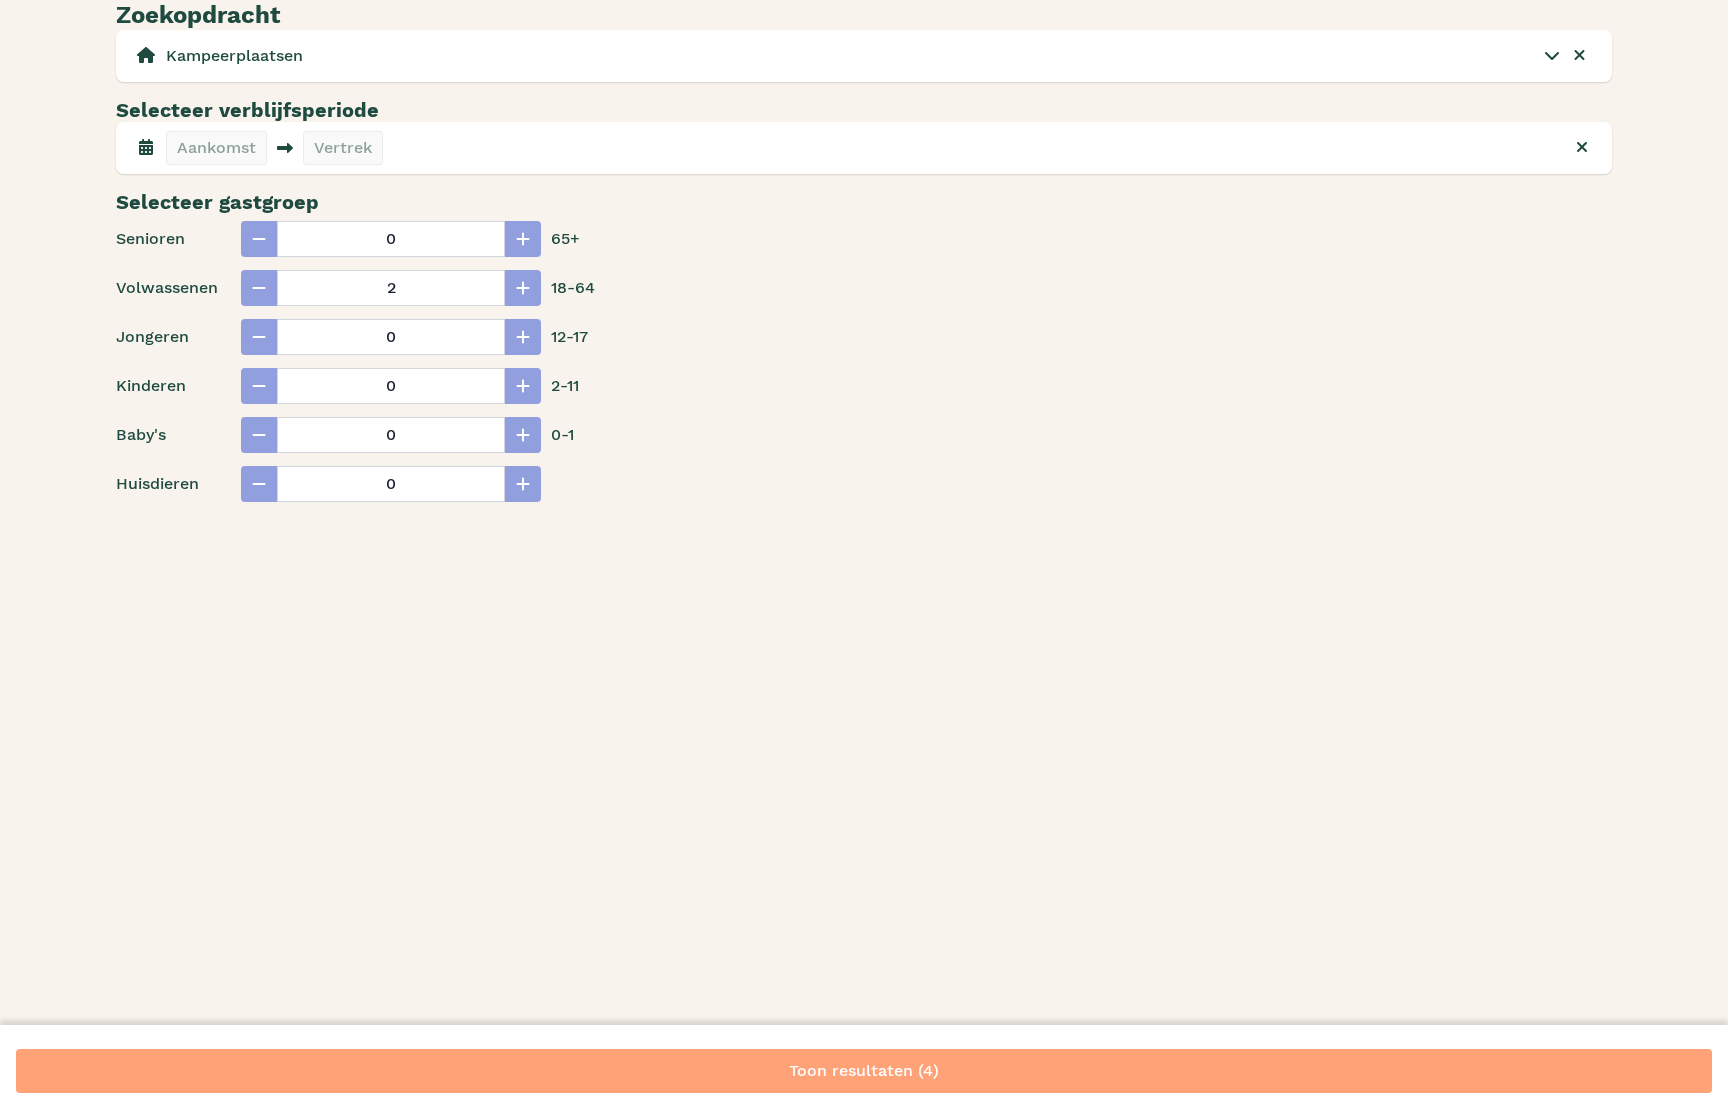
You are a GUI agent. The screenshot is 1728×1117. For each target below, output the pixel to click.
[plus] (523, 239)
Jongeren (152, 336)
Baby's (141, 434)
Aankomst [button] (216, 147)
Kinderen (151, 385)
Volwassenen (167, 287)
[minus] (259, 239)
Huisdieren (157, 483)
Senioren (150, 238)
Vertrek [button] (343, 147)
